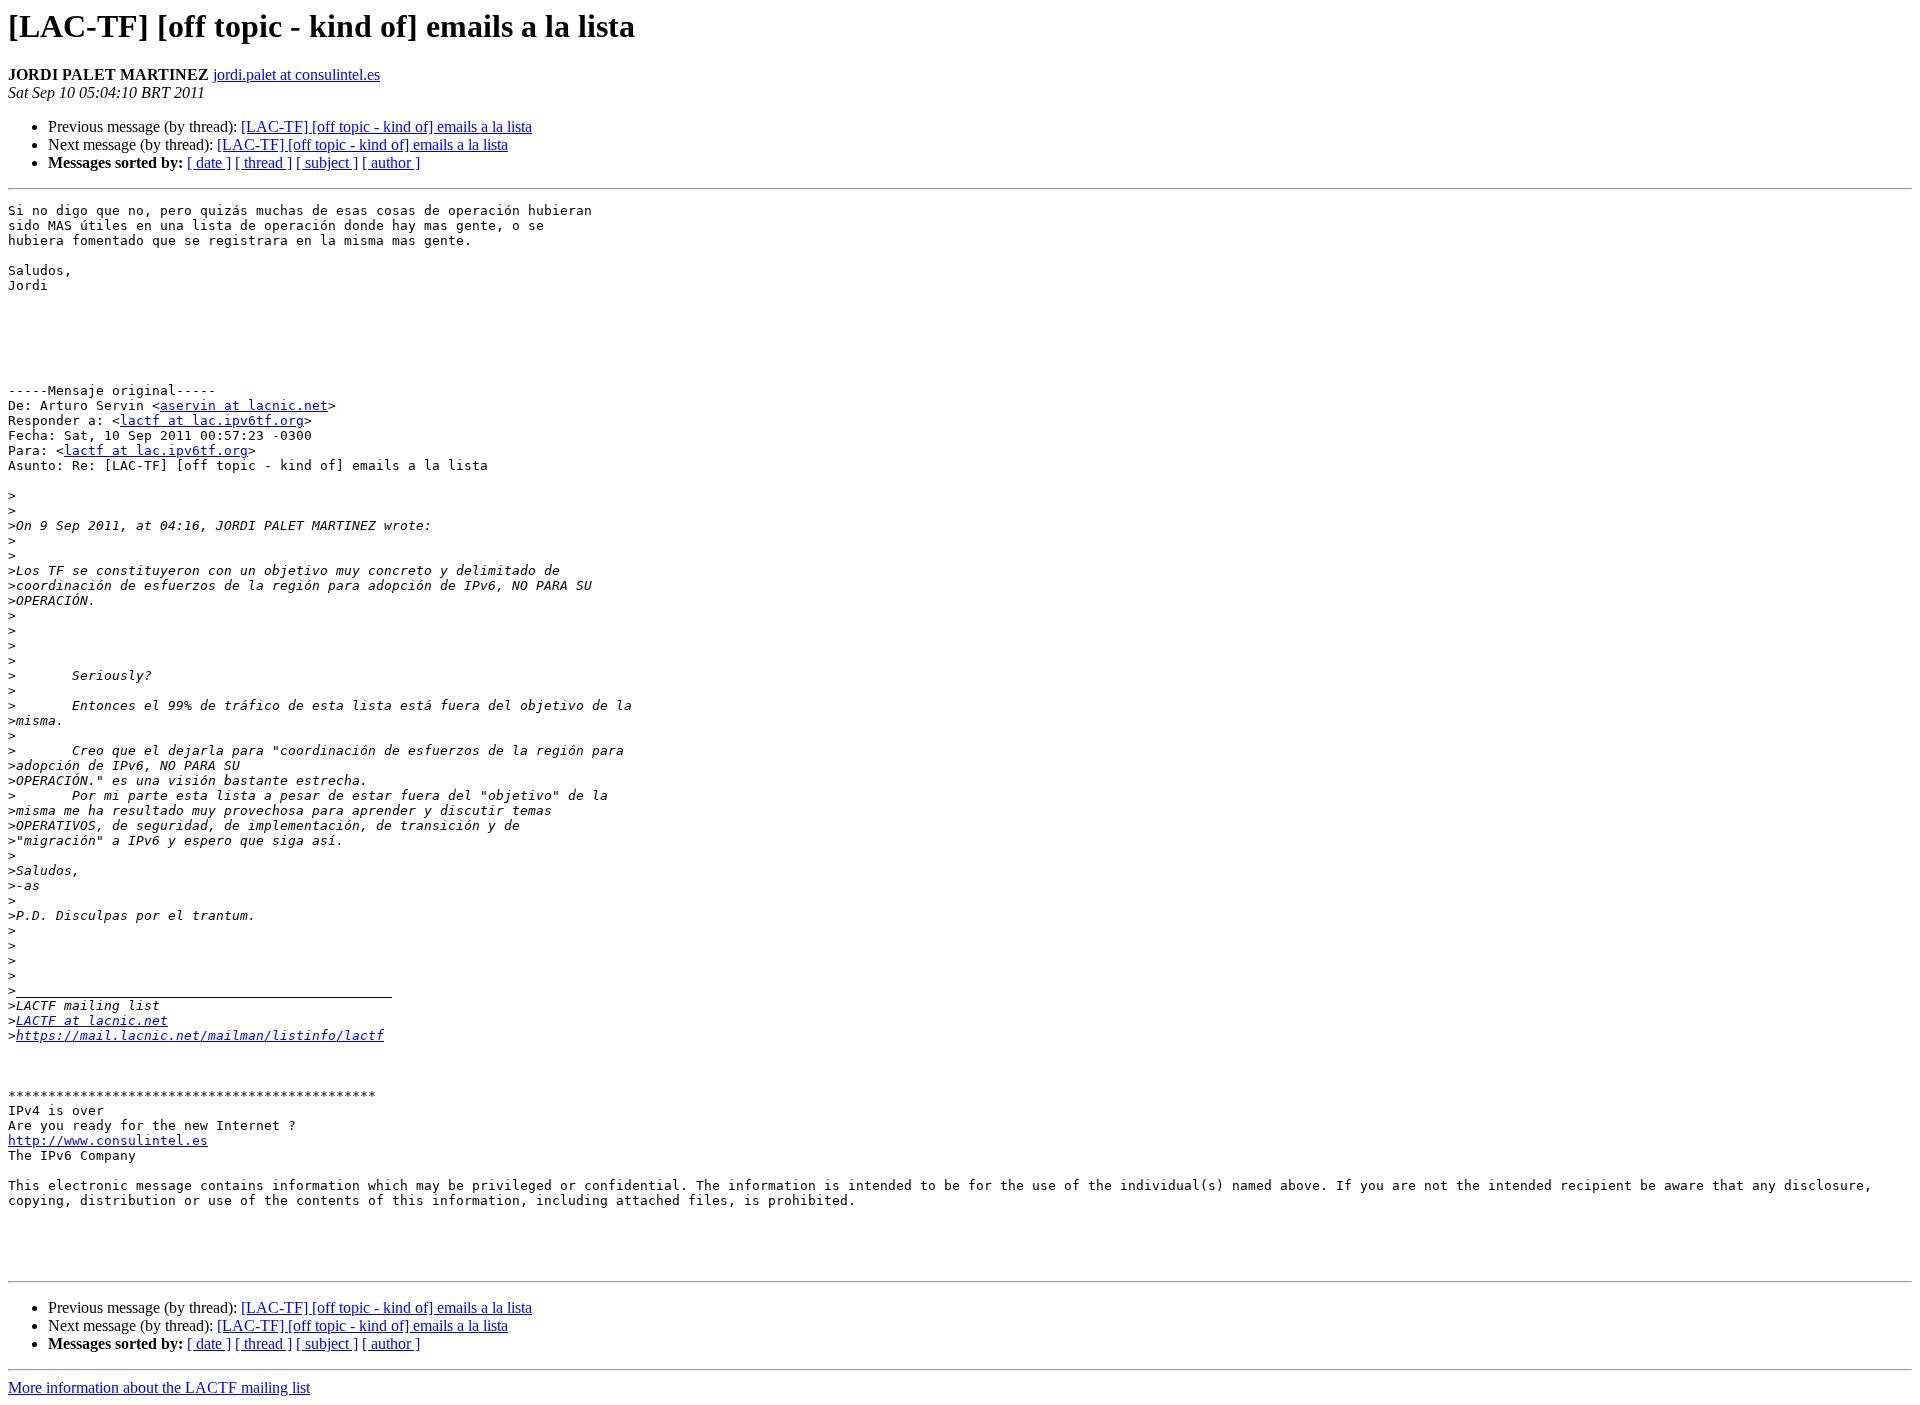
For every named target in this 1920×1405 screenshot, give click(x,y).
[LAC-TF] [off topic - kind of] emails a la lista (386, 126)
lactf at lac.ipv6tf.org (212, 420)
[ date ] (209, 162)
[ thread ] (263, 162)
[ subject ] (327, 162)
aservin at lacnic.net (244, 405)
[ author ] (391, 162)
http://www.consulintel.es (108, 1140)
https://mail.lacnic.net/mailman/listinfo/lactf (200, 1035)
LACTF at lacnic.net (92, 1020)
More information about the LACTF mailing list (159, 1387)
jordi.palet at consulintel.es (296, 74)
